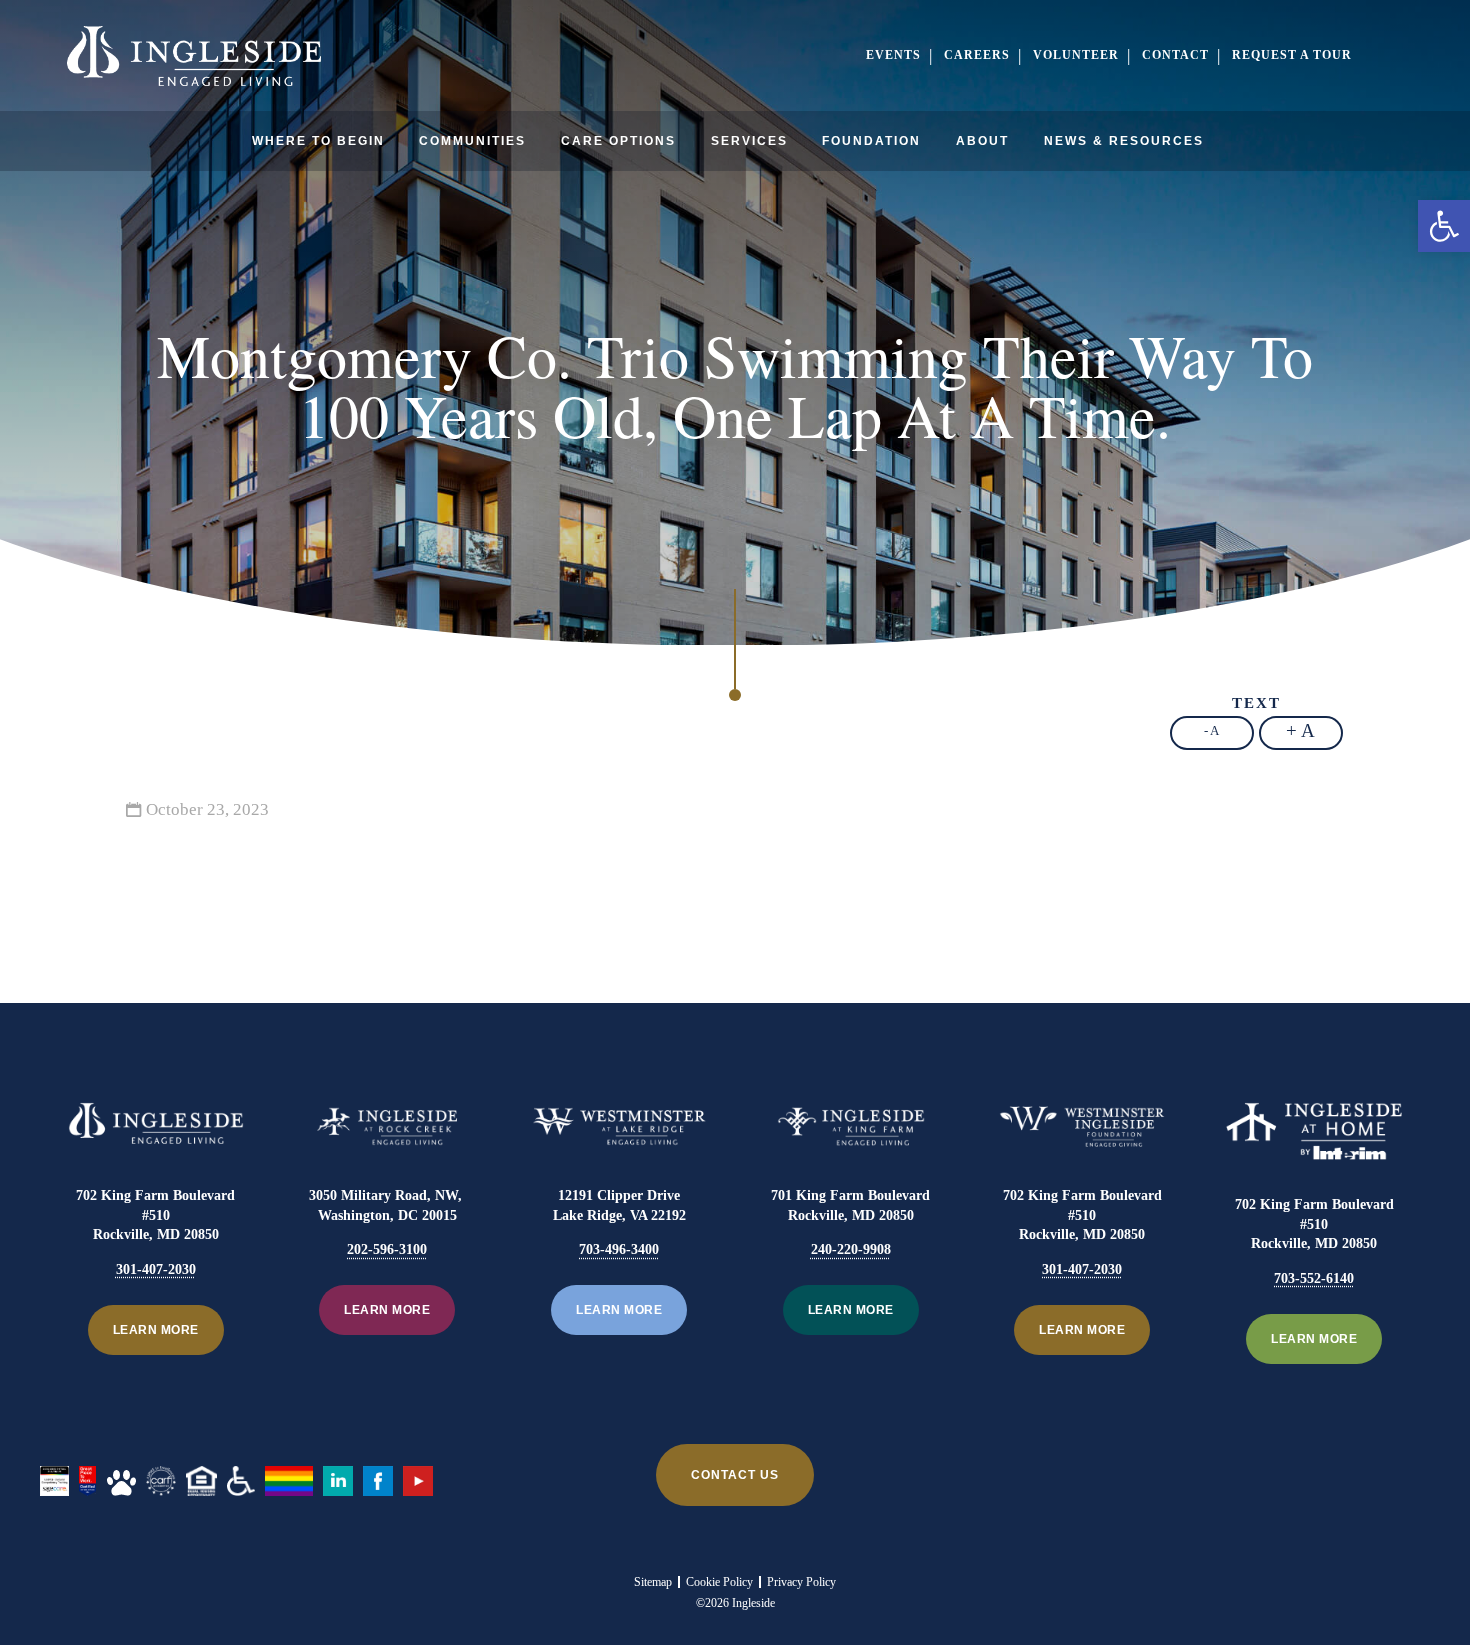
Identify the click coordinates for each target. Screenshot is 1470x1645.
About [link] (982, 141)
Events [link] (893, 55)
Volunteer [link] (1076, 55)
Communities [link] (472, 141)
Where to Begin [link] (318, 141)
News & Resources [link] (1124, 141)
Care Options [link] (618, 141)
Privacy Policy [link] (801, 1582)
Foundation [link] (871, 141)
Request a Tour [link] (1292, 55)
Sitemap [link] (653, 1582)
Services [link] (749, 141)
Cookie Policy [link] (719, 1582)
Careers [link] (977, 55)
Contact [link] (1175, 55)
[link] (1444, 226)
